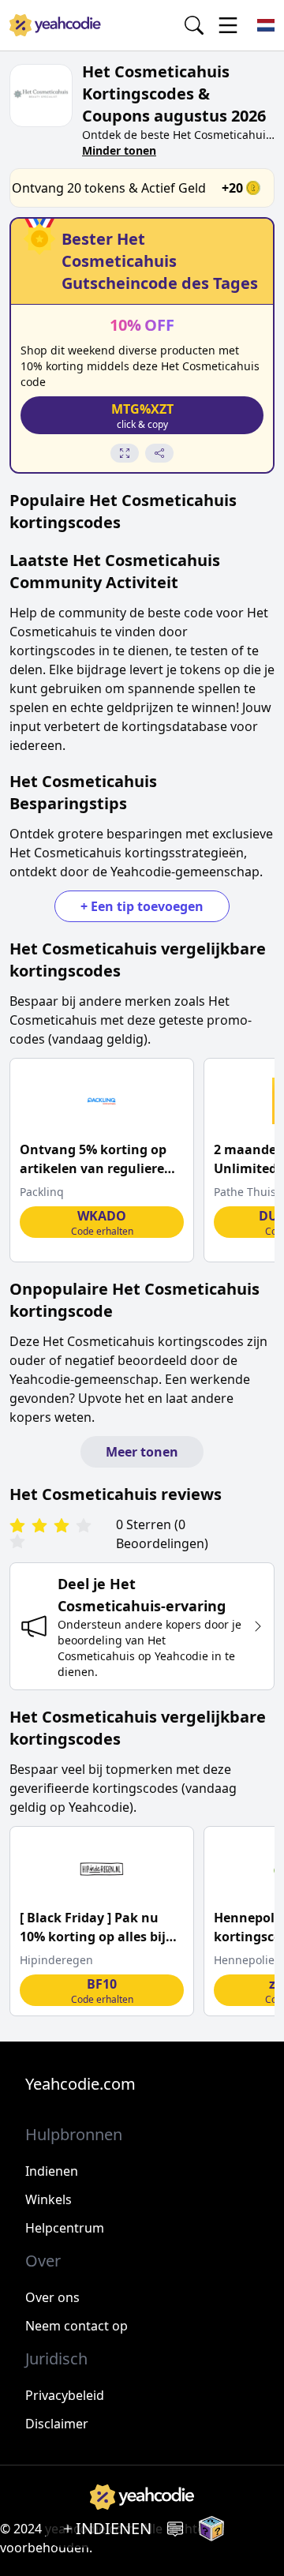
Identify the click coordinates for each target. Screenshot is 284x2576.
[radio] (17, 1526)
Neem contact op (77, 2326)
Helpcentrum (65, 2228)
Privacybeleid (65, 2395)
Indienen (52, 2171)
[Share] (159, 453)
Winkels (49, 2199)
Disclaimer (57, 2424)
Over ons (52, 2297)
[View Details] (125, 453)
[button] (142, 415)
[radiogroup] (60, 1534)
